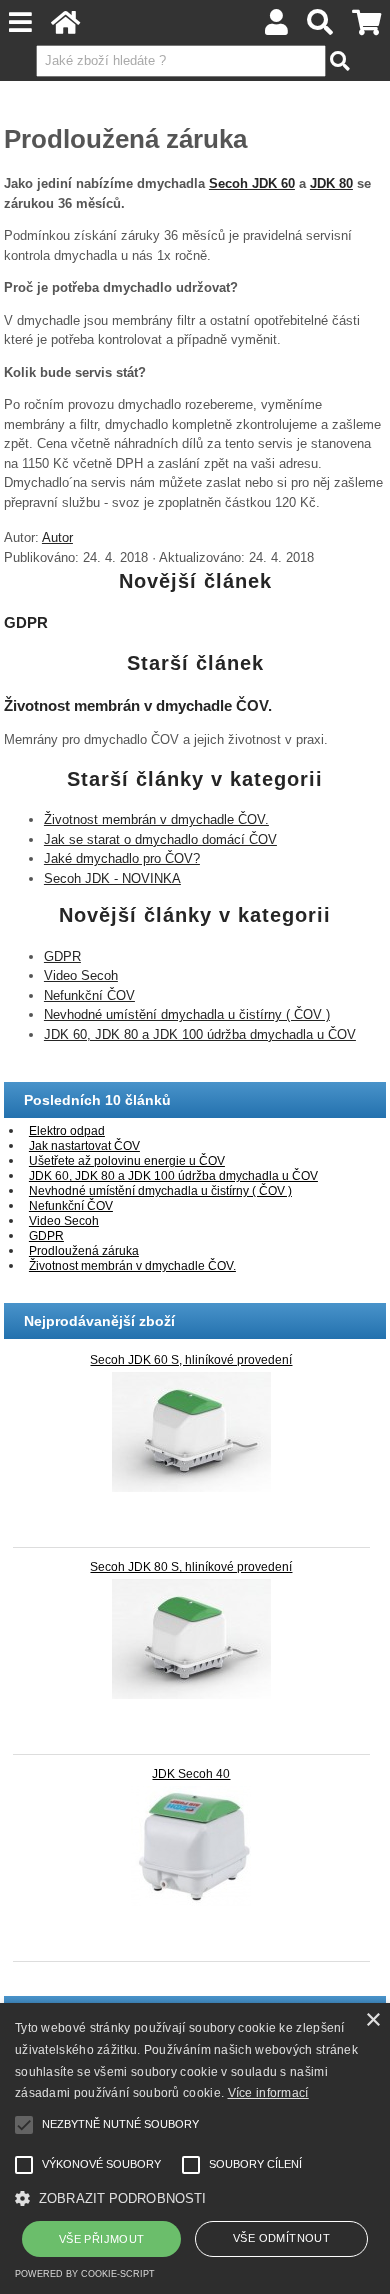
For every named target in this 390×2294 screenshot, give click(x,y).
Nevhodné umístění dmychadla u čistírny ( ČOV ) (187, 1014)
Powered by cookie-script (85, 2274)
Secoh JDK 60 (252, 183)
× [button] (372, 2020)
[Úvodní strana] (66, 27)
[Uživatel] (277, 27)
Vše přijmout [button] (102, 2239)
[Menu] (21, 22)
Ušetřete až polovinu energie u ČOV (127, 1161)
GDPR (26, 622)
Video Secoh (81, 975)
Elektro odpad (67, 1131)
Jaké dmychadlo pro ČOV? (122, 858)
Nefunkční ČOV (89, 995)
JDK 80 (331, 183)
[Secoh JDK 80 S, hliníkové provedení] (192, 1639)
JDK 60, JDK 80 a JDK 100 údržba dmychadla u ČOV (200, 1034)
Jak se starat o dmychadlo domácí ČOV (160, 839)
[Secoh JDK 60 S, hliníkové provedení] (192, 1432)
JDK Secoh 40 (191, 1774)
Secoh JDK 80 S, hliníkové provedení (191, 1567)
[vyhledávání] (320, 27)
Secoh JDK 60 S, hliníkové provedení (191, 1360)
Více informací (268, 2093)
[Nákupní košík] (366, 27)
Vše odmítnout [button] (281, 2238)
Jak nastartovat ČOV (84, 1146)
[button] (195, 2197)
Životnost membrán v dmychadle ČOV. (138, 705)
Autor (57, 537)
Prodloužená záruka (84, 1251)
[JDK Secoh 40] (192, 1846)
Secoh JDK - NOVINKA (112, 878)
